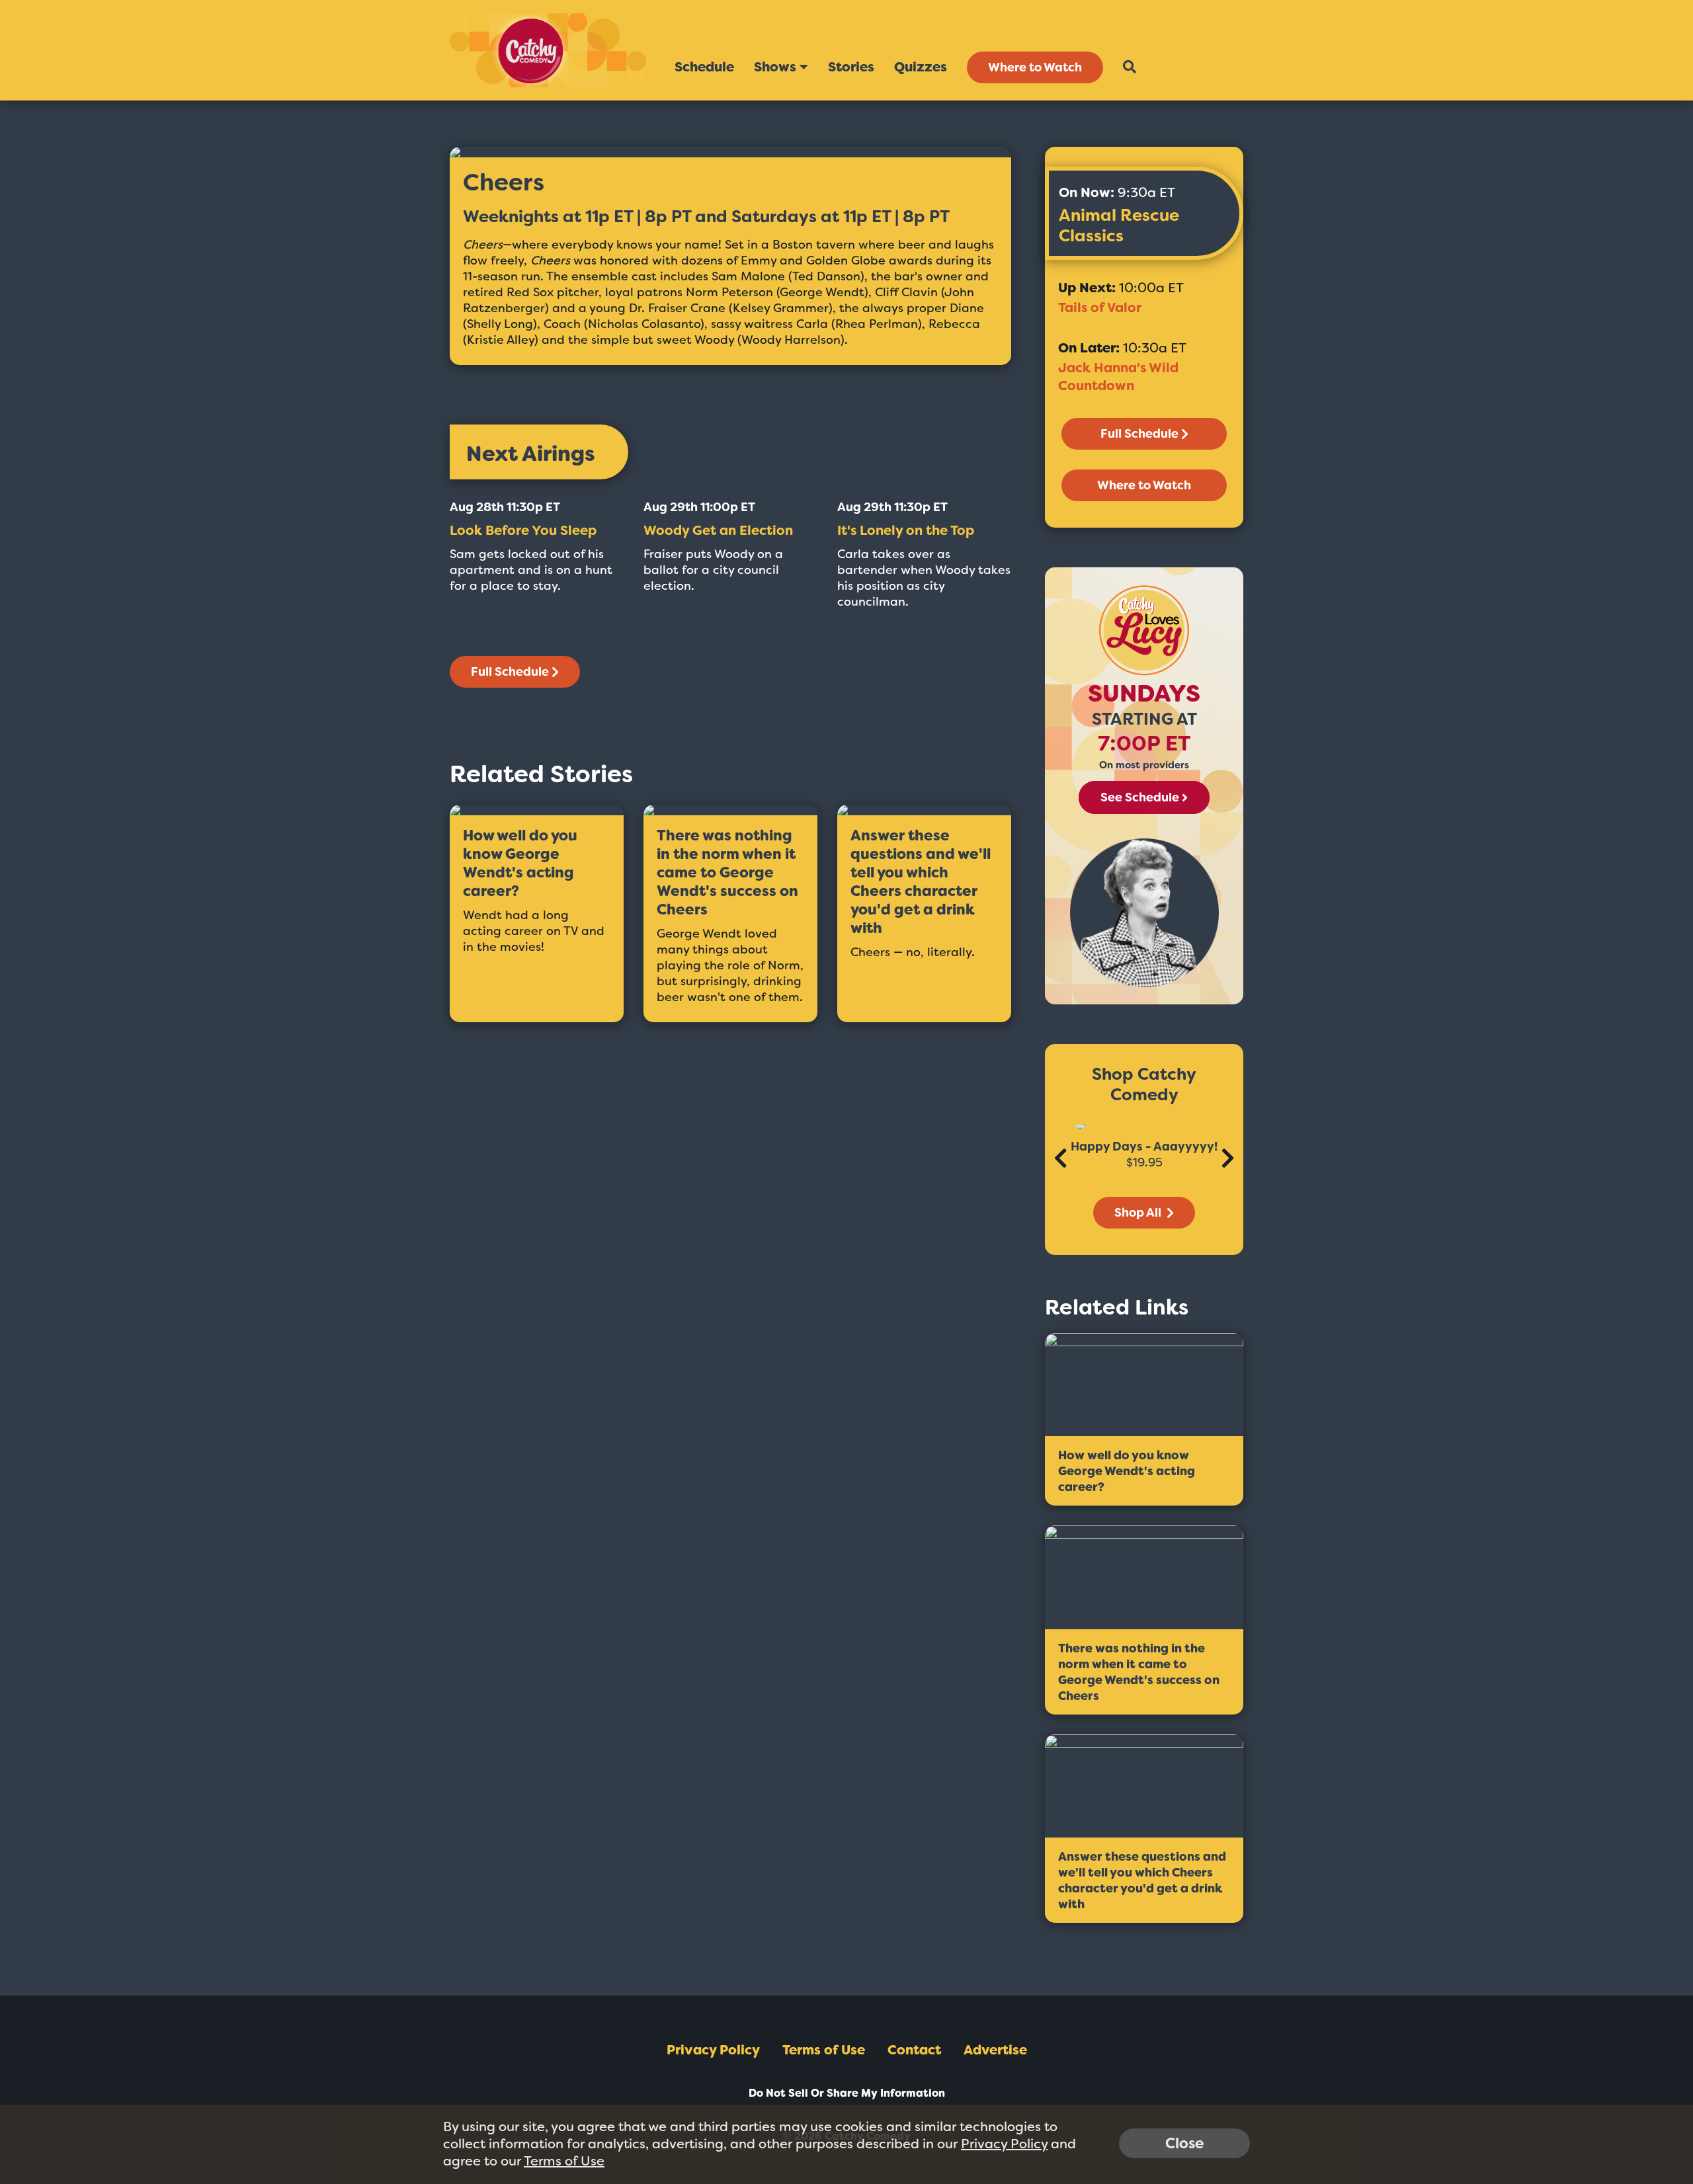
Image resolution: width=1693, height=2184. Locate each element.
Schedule (704, 67)
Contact (914, 2050)
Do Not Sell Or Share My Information (847, 2093)
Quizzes (921, 67)
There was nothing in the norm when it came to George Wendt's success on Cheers (727, 873)
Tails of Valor (1100, 307)
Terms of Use (824, 2050)
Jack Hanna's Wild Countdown (1118, 377)
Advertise (995, 2050)
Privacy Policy (713, 2050)
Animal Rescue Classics (1119, 225)
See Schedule (1140, 797)
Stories (851, 67)
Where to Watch (1035, 67)
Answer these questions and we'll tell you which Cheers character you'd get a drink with (921, 882)
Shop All (1139, 1213)
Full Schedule (510, 672)
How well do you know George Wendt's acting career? (520, 864)
